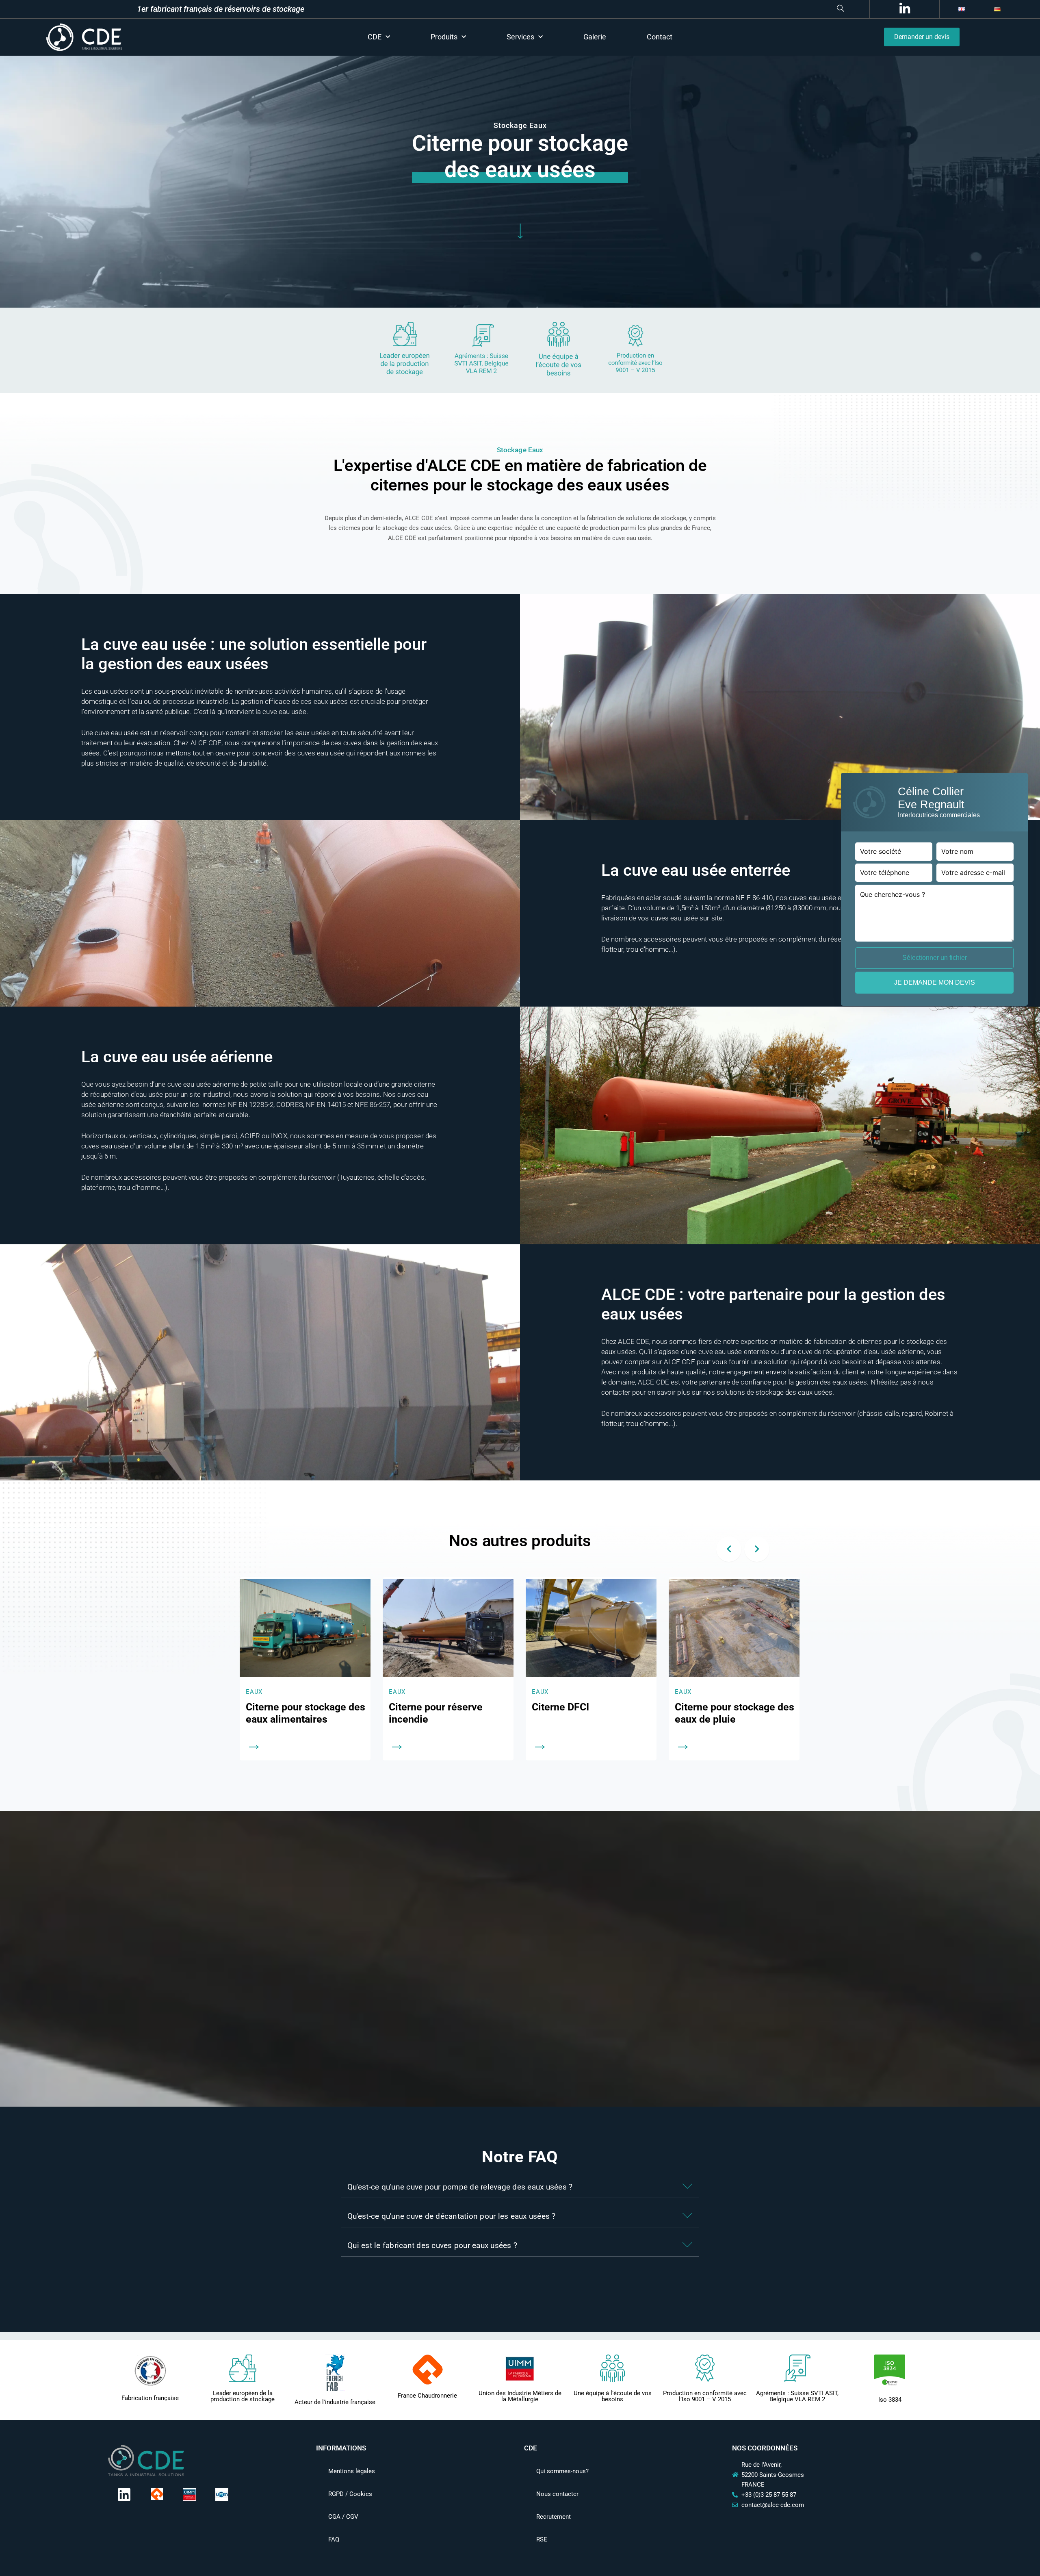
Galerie (595, 37)
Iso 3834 (890, 2400)
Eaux (254, 1692)
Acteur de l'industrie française (335, 2402)
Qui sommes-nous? (562, 2471)
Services (520, 37)
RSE (542, 2539)
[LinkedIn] (903, 9)
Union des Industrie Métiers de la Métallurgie (520, 2396)
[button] (607, 9)
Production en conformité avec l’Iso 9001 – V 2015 (705, 2396)
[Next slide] (757, 1549)
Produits (444, 37)
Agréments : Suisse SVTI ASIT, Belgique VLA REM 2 (797, 2396)
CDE (375, 37)
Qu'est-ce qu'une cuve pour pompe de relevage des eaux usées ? (460, 2187)
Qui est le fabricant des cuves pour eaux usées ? (432, 2245)
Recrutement (554, 2517)
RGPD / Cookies (350, 2494)
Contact (660, 37)
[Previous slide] (729, 1549)
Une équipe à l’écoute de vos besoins (613, 2396)
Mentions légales (352, 2471)
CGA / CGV (343, 2517)
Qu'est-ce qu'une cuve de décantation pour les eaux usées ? (452, 2216)
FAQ (334, 2539)
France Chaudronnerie (427, 2396)
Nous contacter (557, 2494)
